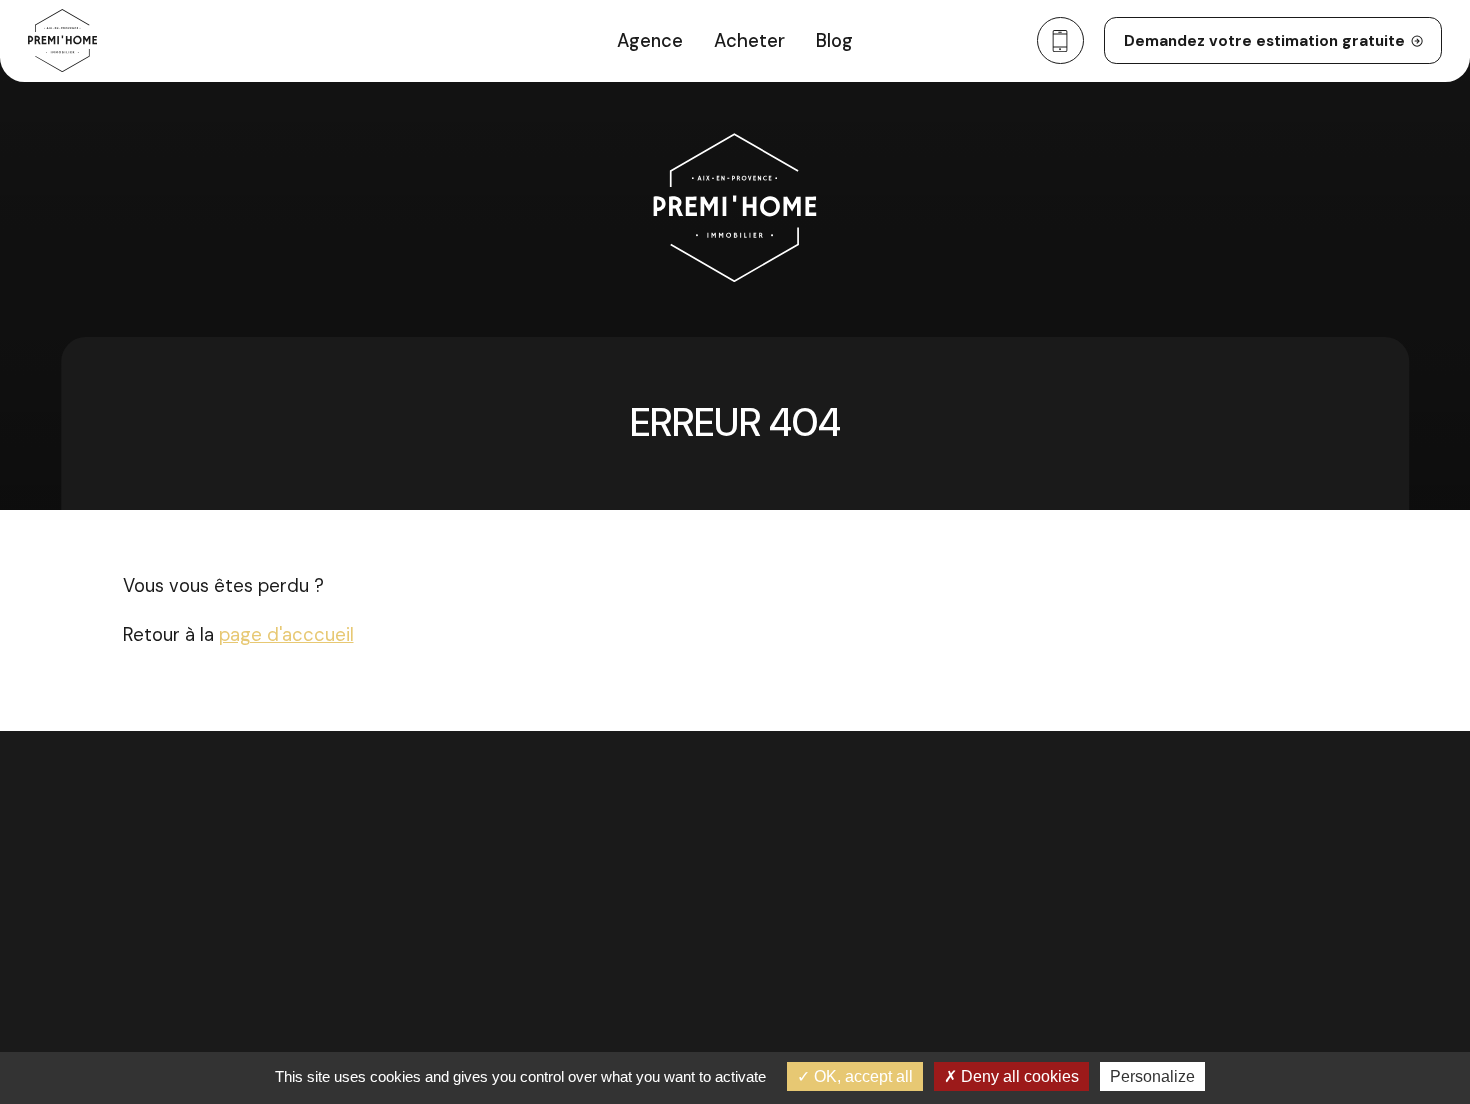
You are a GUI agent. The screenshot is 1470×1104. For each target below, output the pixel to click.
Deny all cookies (1018, 1076)
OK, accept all (861, 1076)
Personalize (1152, 1076)
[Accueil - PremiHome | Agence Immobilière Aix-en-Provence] (62, 41)
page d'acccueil (286, 635)
